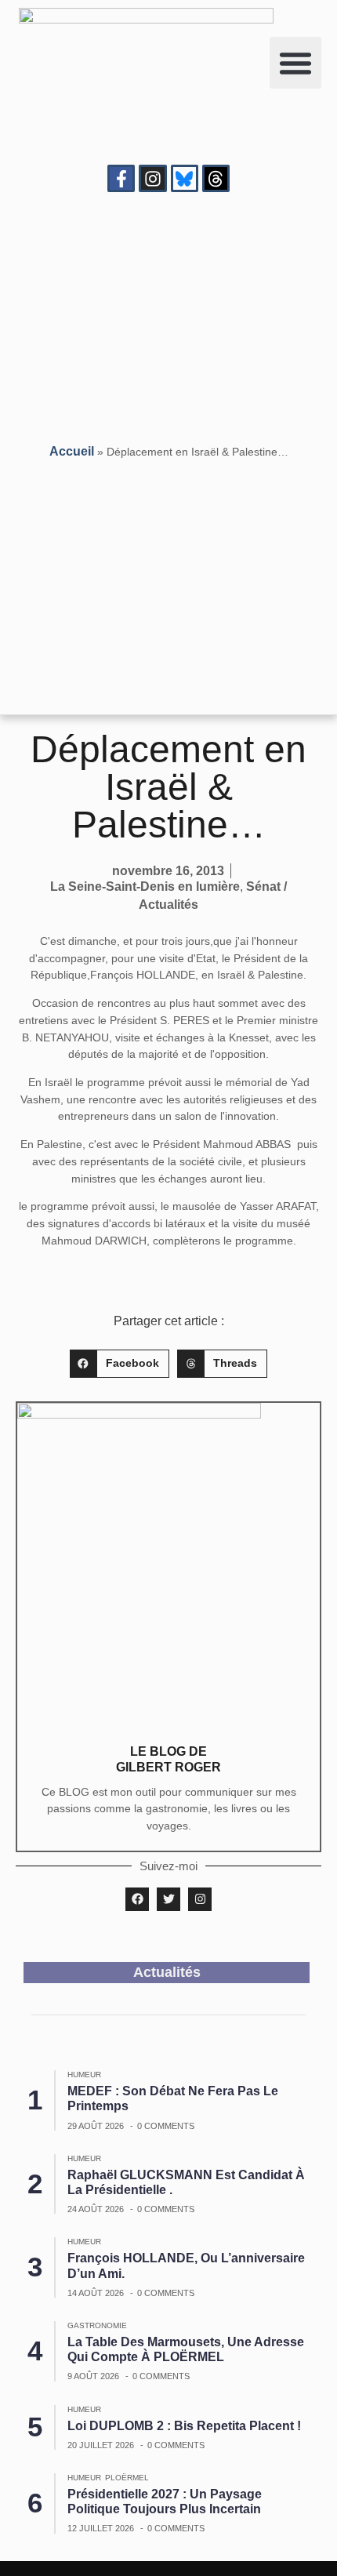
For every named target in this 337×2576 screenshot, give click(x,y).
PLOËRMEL (127, 2478)
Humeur (84, 2075)
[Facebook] (137, 1899)
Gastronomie (97, 2325)
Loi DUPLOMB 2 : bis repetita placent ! (184, 2426)
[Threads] (216, 178)
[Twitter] (168, 1899)
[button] (295, 63)
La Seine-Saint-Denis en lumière (145, 887)
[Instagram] (152, 178)
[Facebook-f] (121, 178)
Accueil (72, 451)
